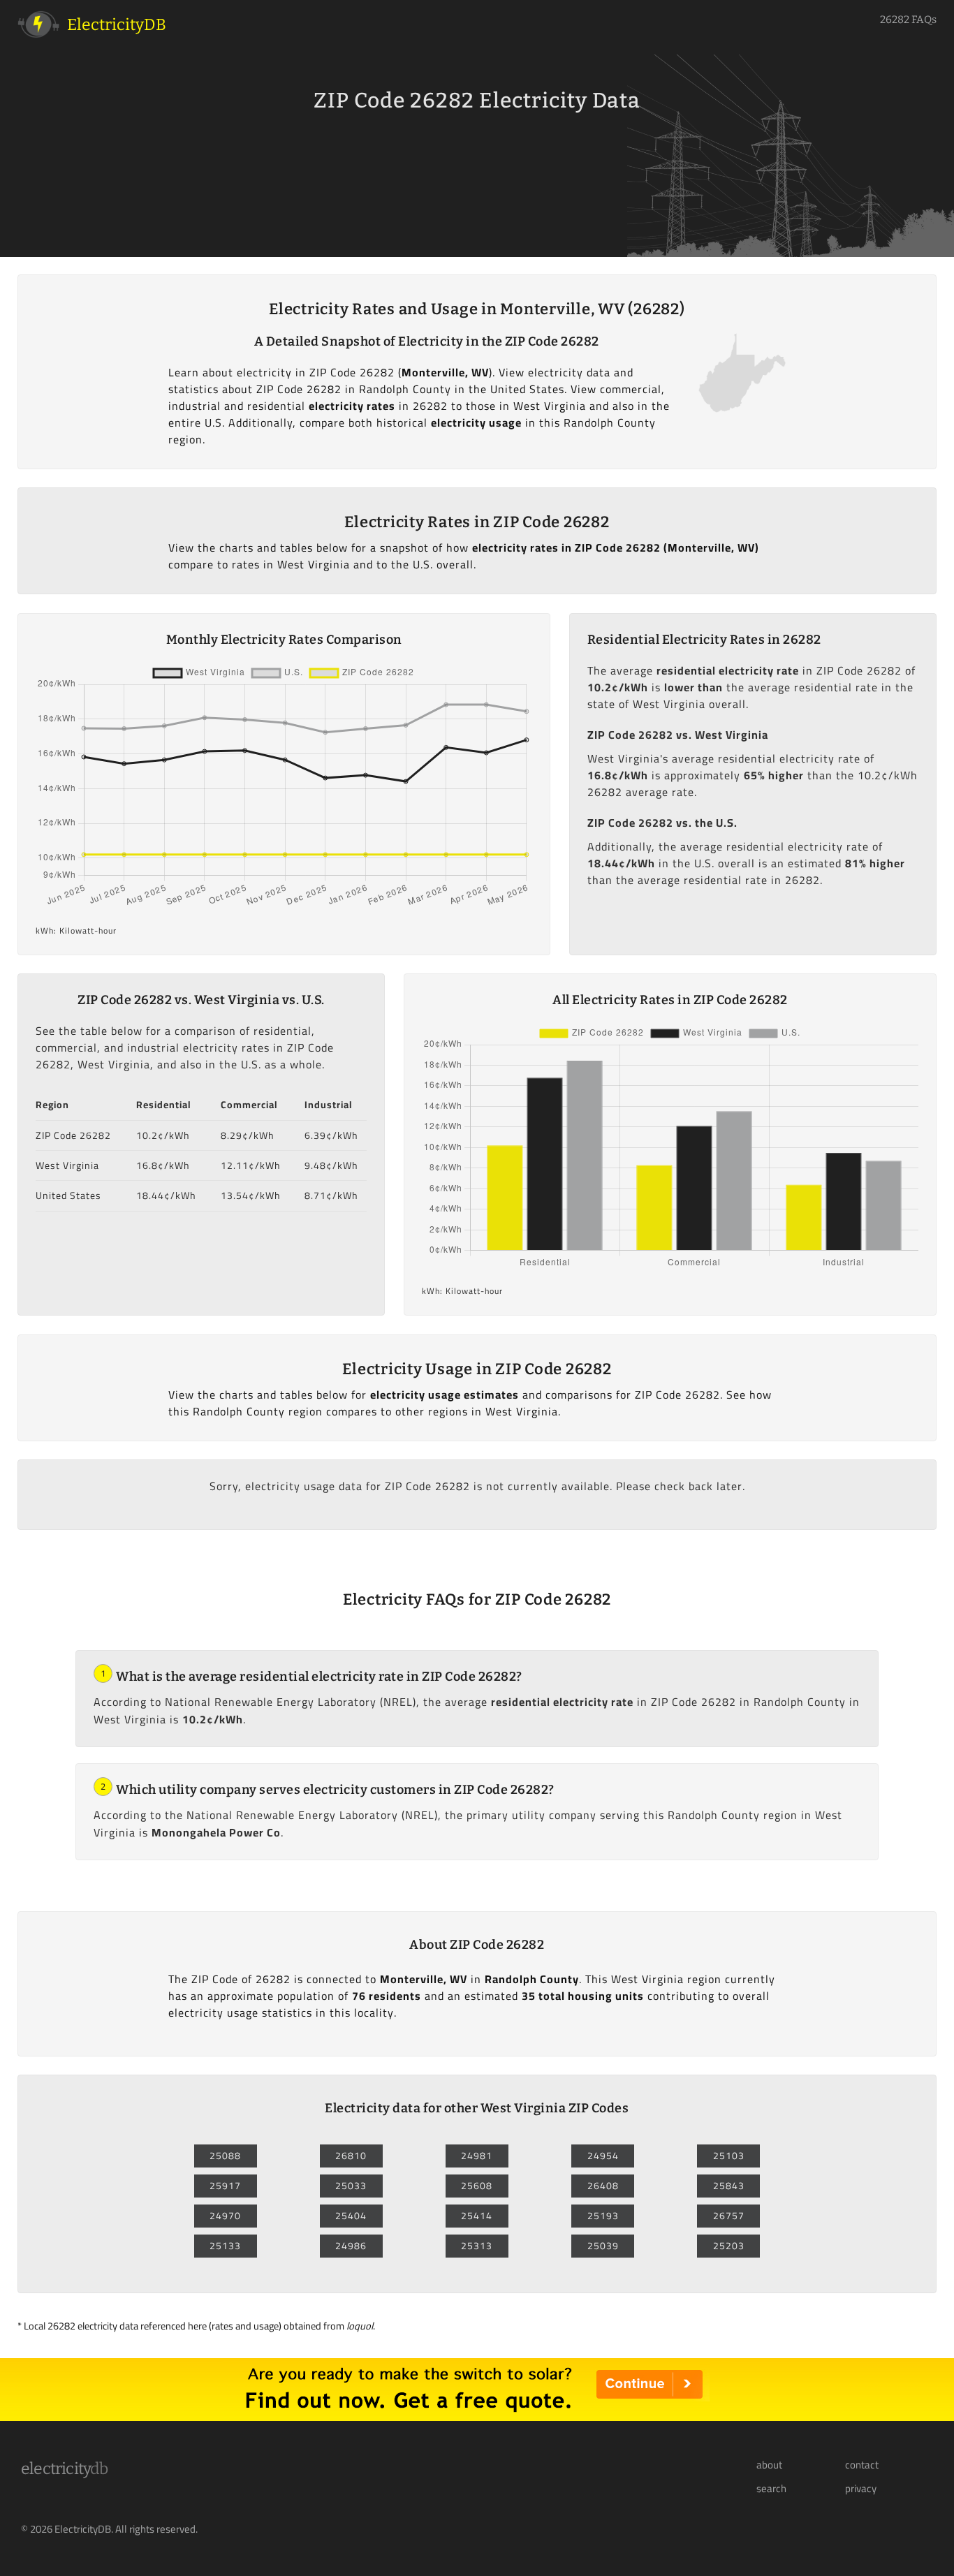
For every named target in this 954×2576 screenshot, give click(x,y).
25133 (225, 2246)
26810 (351, 2156)
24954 (603, 2156)
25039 (603, 2246)
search (771, 2489)
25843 (729, 2186)
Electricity (65, 2468)
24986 (351, 2246)
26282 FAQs (908, 20)
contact (862, 2465)
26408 (603, 2186)
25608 (477, 2186)
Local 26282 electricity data (81, 2326)
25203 (729, 2246)
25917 (225, 2186)
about (769, 2465)
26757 (729, 2216)
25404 (351, 2216)
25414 (477, 2216)
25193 (603, 2216)
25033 (351, 2186)
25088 (225, 2156)
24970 (225, 2216)
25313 (477, 2246)
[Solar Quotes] (477, 2417)
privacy (861, 2489)
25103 (729, 2156)
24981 (477, 2156)
